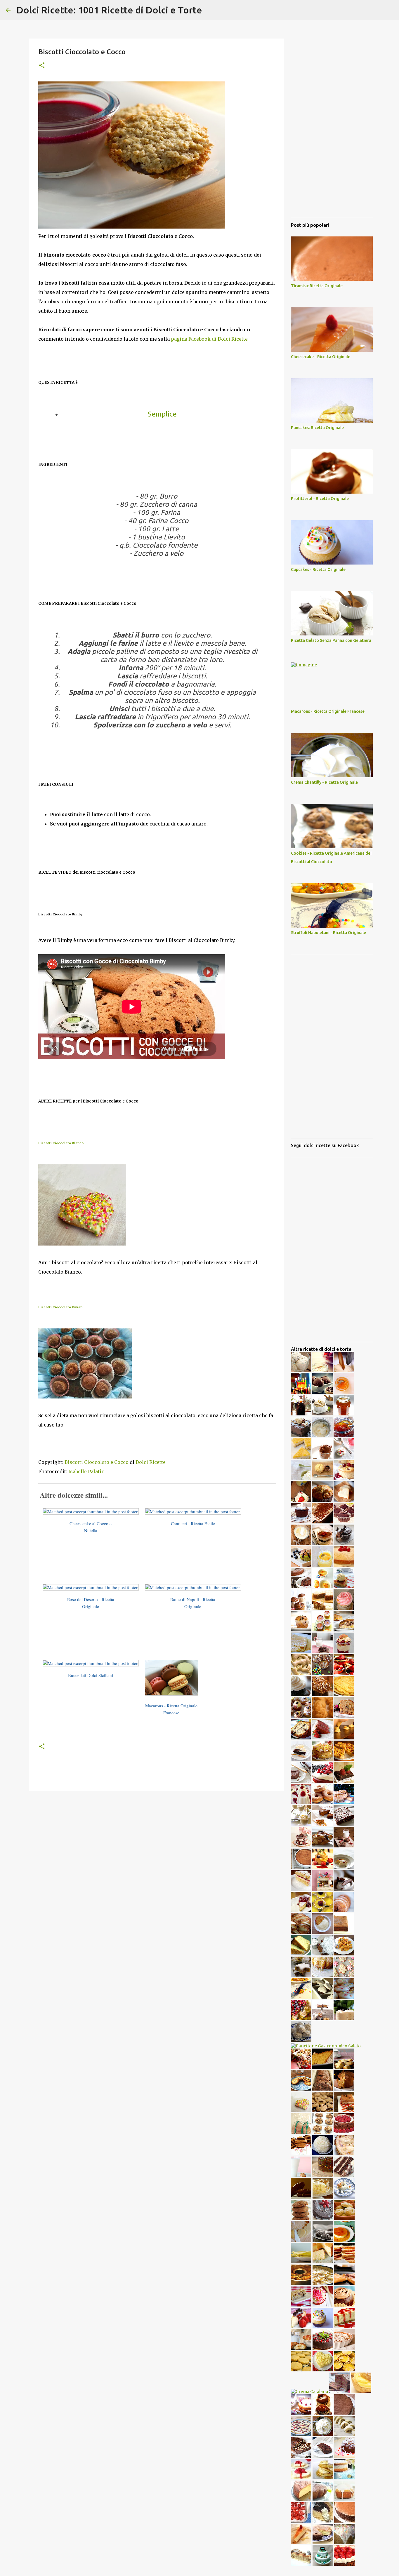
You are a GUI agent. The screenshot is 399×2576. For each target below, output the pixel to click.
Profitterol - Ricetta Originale (320, 499)
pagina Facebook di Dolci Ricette (209, 339)
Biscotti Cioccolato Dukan (60, 1307)
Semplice (162, 414)
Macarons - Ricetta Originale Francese (328, 711)
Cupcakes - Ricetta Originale (318, 569)
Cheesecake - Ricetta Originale (321, 357)
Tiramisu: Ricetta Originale (317, 286)
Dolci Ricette (151, 1462)
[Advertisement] (157, 1840)
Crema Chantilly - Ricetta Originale (324, 782)
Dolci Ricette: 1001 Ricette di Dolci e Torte (109, 10)
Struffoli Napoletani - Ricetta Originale (328, 933)
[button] (42, 66)
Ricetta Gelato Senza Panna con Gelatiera (331, 640)
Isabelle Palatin (86, 1471)
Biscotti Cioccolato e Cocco (97, 1462)
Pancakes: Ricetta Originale (317, 428)
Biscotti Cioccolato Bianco (61, 1143)
